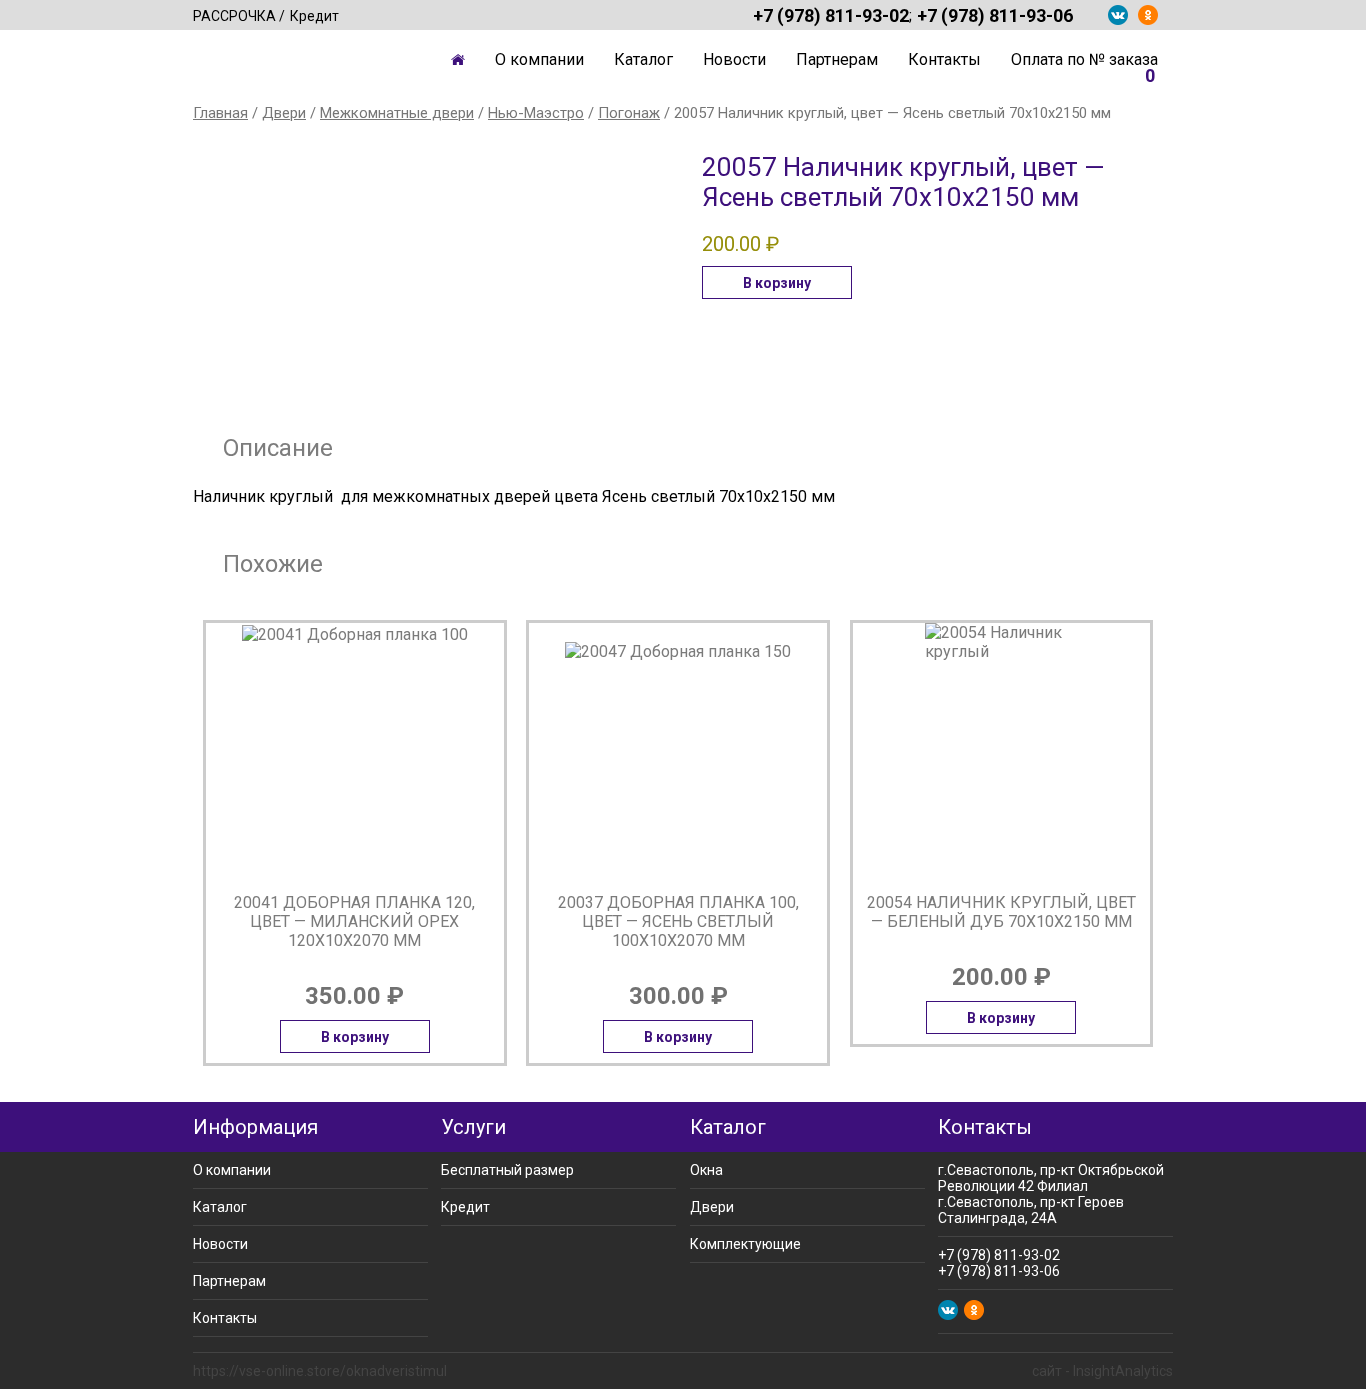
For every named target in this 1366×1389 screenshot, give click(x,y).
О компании (539, 59)
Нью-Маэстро (536, 113)
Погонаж (629, 113)
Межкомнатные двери (397, 113)
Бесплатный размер (507, 1170)
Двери (284, 113)
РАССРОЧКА (234, 16)
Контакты (944, 59)
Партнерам (837, 59)
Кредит (314, 16)
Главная (458, 59)
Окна (706, 1170)
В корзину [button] (777, 283)
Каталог (643, 59)
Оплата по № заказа (1084, 59)
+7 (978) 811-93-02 (831, 15)
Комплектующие (745, 1244)
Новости (734, 59)
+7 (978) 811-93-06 (995, 15)
